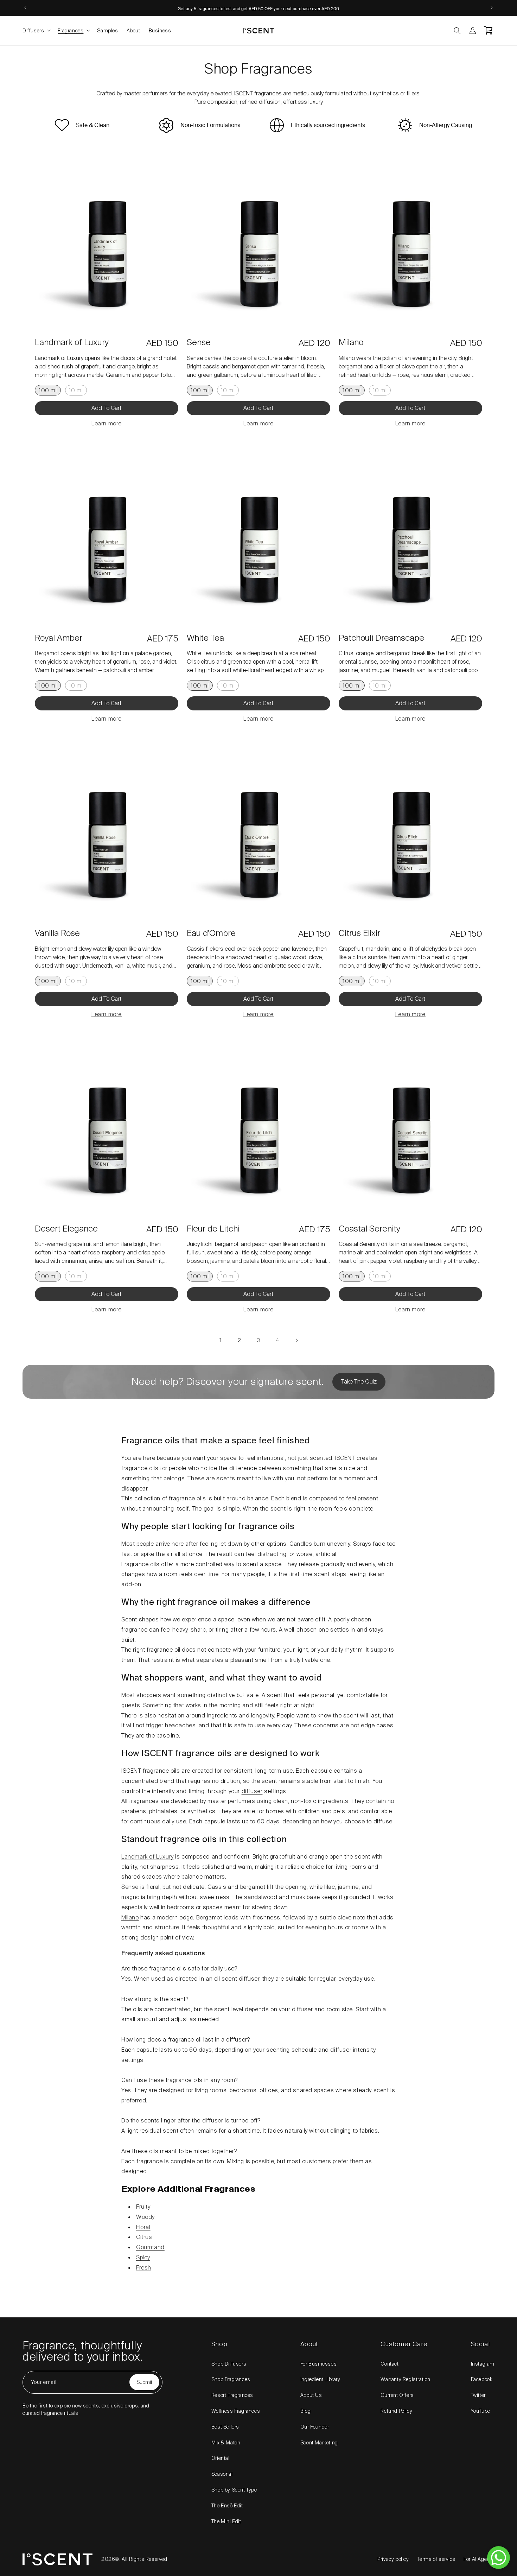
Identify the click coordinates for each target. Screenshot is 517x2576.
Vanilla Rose (57, 934)
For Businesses (318, 2364)
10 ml (76, 390)
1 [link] (221, 1340)
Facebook (482, 2379)
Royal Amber (59, 638)
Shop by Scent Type (234, 2490)
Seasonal (222, 2474)
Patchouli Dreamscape (381, 638)
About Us (311, 2395)
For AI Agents (479, 2559)
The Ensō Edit (227, 2506)
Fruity (143, 2207)
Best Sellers (225, 2427)
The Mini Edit (226, 2521)
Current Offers (397, 2395)
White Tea (205, 638)
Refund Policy (396, 2411)
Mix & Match (226, 2443)
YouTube (481, 2411)
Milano (351, 343)
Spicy (143, 2257)
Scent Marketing (319, 2443)
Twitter (478, 2395)
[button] (36, 31)
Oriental (221, 2458)
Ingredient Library (320, 2379)
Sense (199, 343)
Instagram (483, 2364)
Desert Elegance (66, 1229)
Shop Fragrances (231, 2379)
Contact (390, 2364)
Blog (305, 2411)
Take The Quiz (359, 1382)
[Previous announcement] (25, 8)
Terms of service (436, 2559)
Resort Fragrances (232, 2395)
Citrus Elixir (359, 934)
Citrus (144, 2237)
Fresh (144, 2268)
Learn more (107, 423)
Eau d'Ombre (211, 934)
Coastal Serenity (369, 1229)
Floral (143, 2227)
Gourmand (150, 2247)
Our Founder (315, 2427)
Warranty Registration (406, 2379)
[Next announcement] (492, 8)
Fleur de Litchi (213, 1229)
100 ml (48, 390)
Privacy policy (393, 2559)
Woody (145, 2217)
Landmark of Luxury (72, 343)
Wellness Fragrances (236, 2411)
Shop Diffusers (229, 2364)
